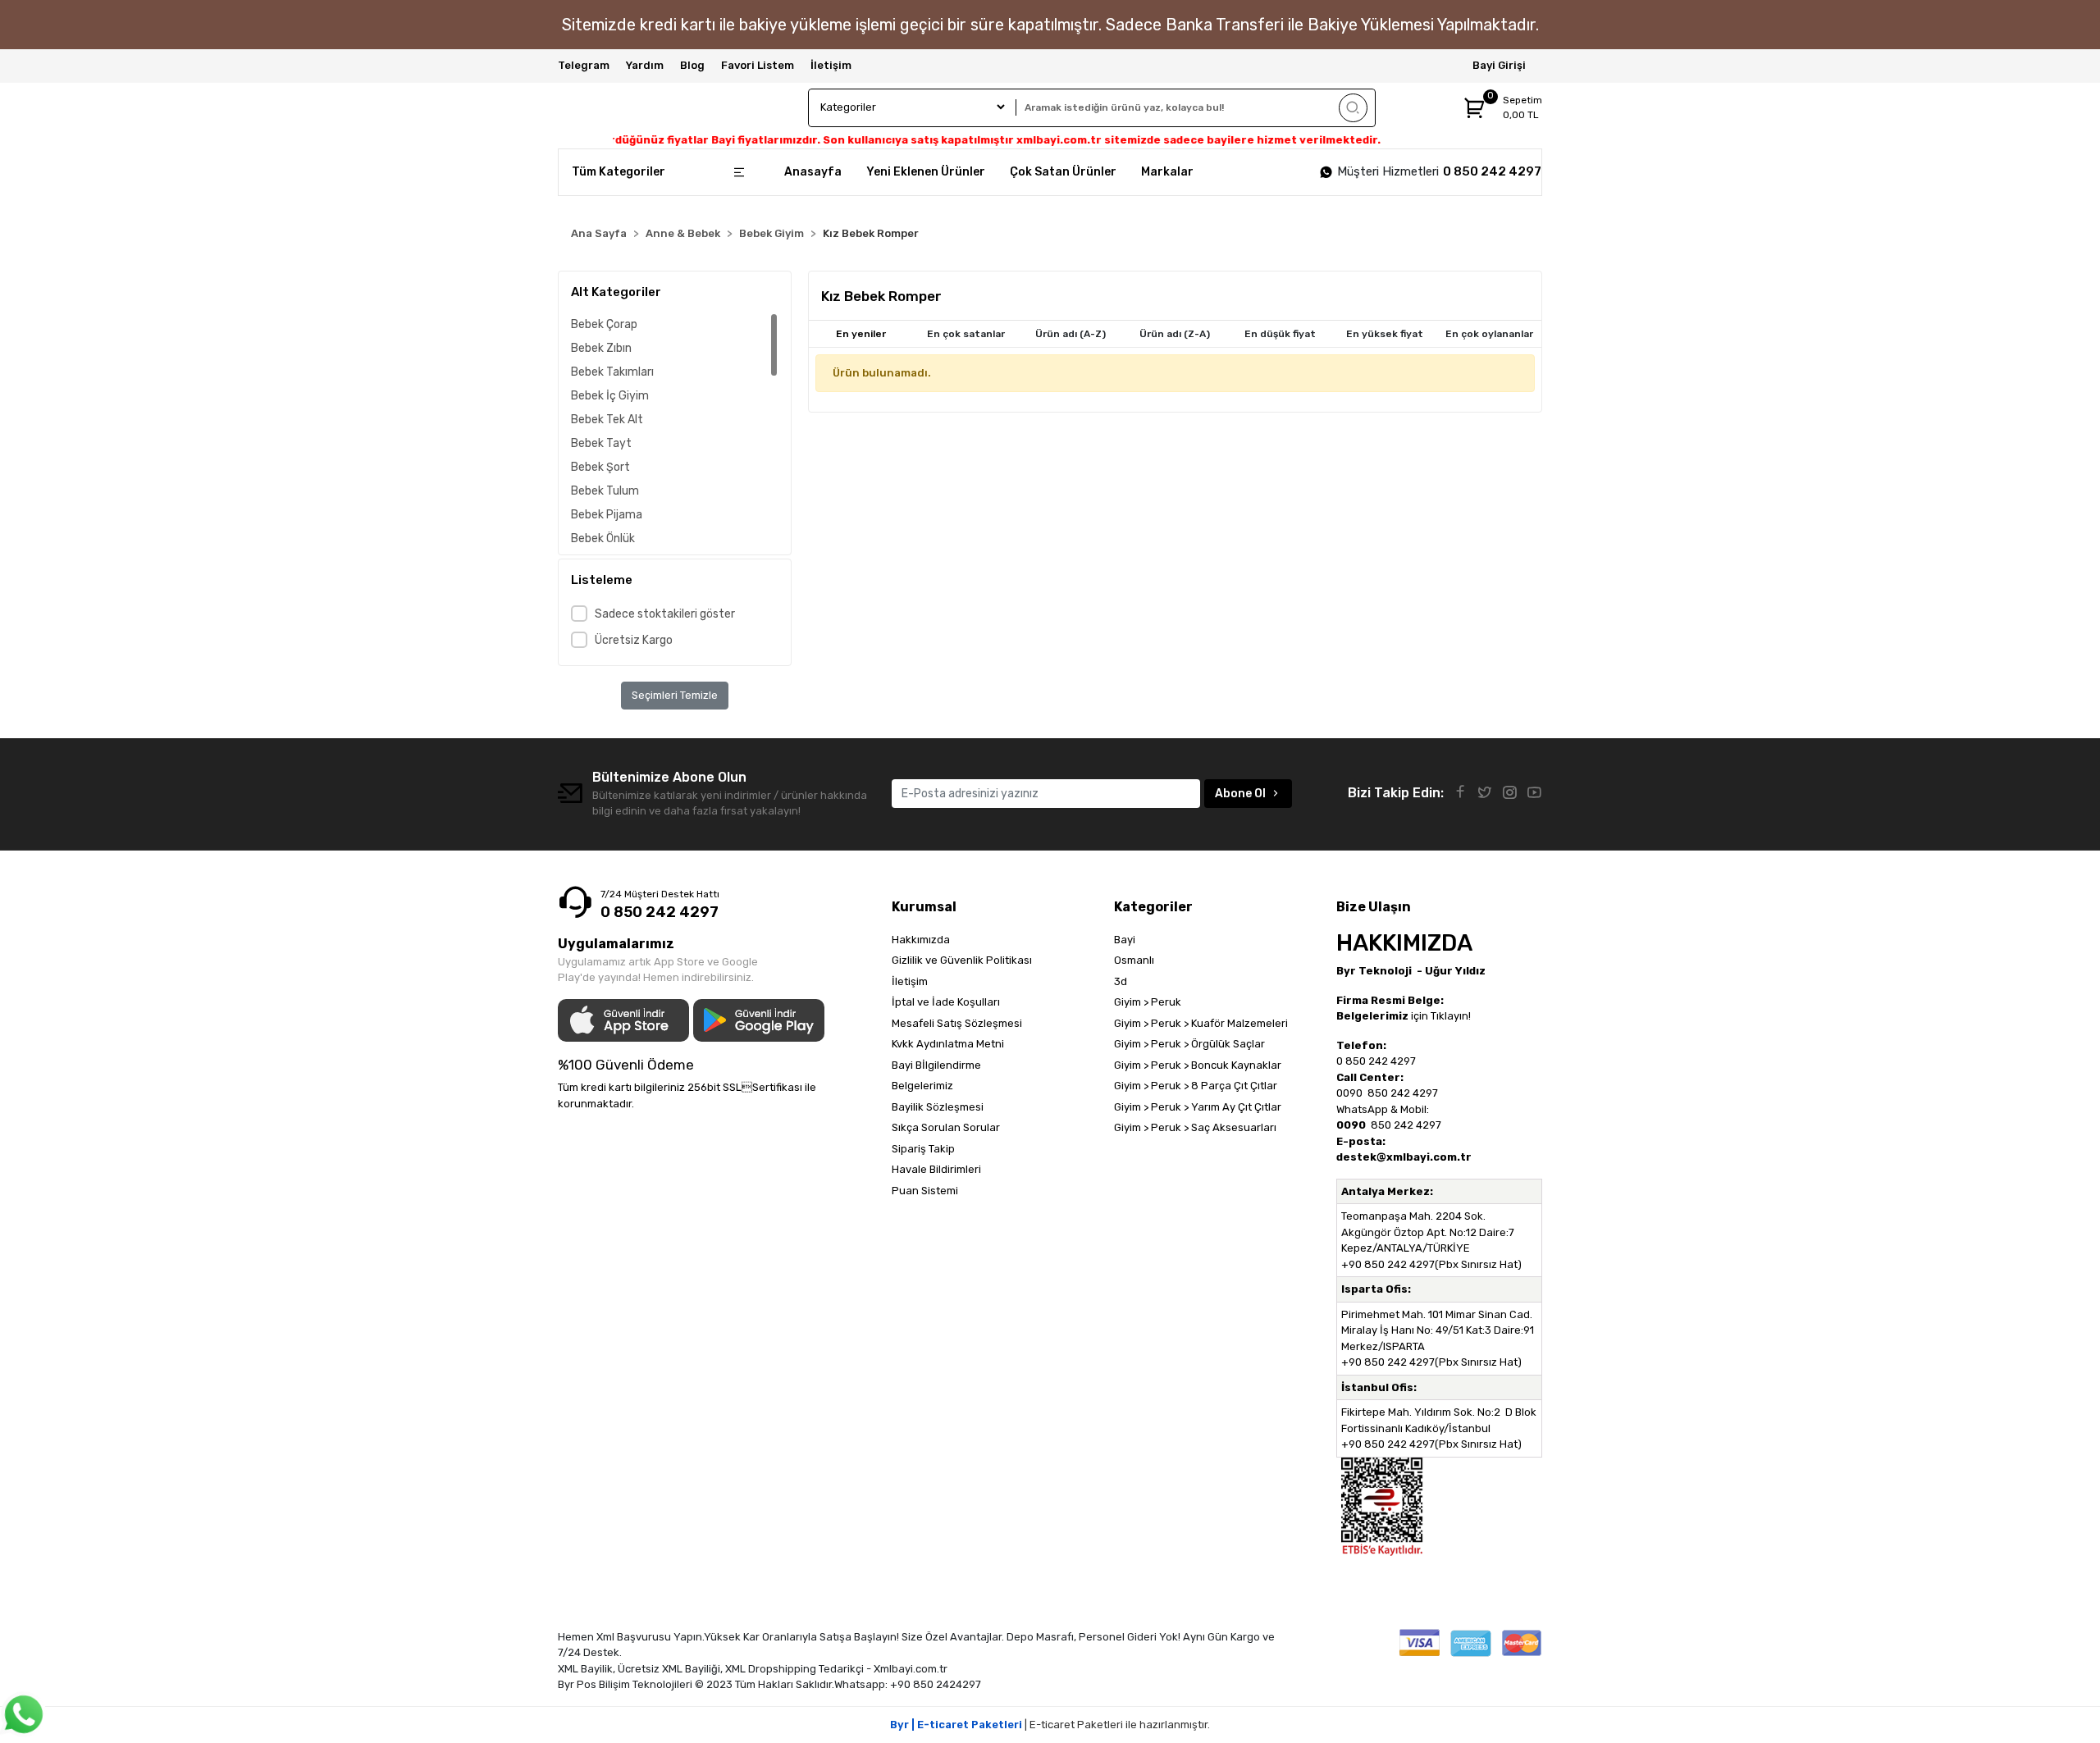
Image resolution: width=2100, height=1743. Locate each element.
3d (1121, 981)
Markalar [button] (1167, 172)
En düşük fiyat (1280, 334)
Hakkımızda (921, 940)
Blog (692, 65)
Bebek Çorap (604, 324)
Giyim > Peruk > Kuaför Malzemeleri (1201, 1023)
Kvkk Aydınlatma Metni (948, 1044)
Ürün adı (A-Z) (1071, 334)
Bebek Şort (600, 467)
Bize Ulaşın (1374, 907)
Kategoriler (1153, 907)
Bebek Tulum (605, 491)
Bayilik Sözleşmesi (938, 1107)
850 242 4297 (1402, 1093)
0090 (1351, 1093)
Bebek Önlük (603, 538)
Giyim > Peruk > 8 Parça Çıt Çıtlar (1196, 1086)
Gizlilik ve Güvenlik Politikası (962, 960)
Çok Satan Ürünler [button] (1063, 172)
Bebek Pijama (607, 515)
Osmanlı (1134, 960)
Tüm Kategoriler (619, 172)
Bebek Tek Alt (607, 420)
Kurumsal (924, 907)
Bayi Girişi (1499, 65)
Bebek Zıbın (601, 348)
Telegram (584, 65)
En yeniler (861, 334)
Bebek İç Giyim (610, 396)
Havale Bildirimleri (936, 1169)
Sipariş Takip (923, 1149)
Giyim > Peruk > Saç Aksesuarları (1195, 1127)
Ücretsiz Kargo (634, 640)
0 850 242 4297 (1492, 171)
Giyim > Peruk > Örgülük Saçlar (1189, 1044)
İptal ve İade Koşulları (946, 1002)
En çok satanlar (966, 334)
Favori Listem (758, 65)
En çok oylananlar (1489, 334)
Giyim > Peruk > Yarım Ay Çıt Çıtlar (1198, 1107)
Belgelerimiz (922, 1086)
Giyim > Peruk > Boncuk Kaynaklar (1198, 1065)
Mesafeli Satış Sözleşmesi (957, 1023)
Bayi (1125, 940)
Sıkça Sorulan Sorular (946, 1127)
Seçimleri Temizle (675, 695)
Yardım (645, 65)
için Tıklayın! (1404, 1016)
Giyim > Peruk (1148, 1002)
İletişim (831, 65)
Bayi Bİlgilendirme (936, 1065)
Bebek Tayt (601, 443)
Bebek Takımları (612, 372)
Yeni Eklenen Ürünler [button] (926, 172)
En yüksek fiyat (1385, 334)
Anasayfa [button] (813, 172)
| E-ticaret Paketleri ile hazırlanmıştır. (1050, 1725)
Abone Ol (1240, 794)
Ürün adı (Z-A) (1175, 334)
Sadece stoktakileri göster (665, 614)
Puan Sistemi (925, 1191)
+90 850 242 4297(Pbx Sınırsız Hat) (1431, 1264)
